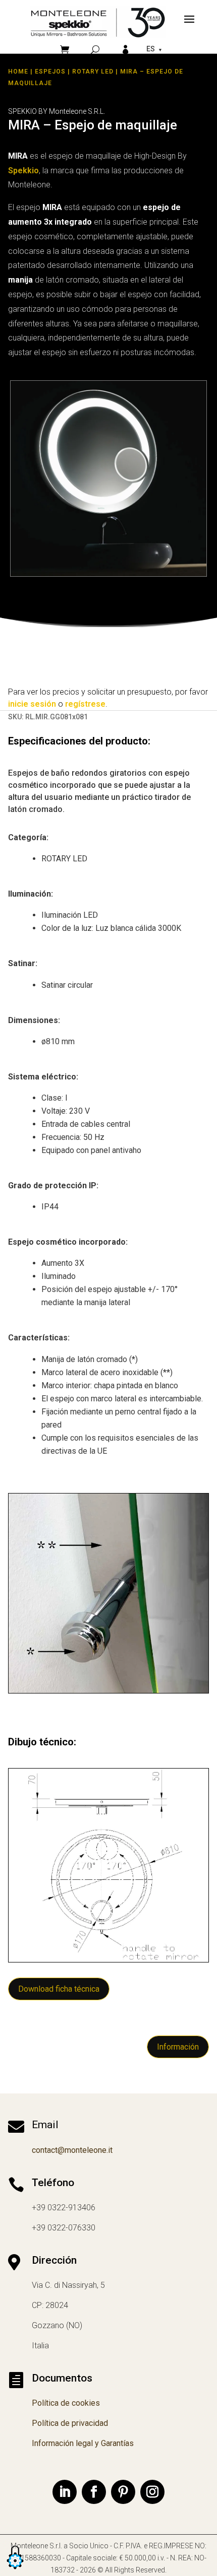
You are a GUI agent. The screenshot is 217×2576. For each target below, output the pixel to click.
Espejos (50, 72)
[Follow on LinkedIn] (65, 2492)
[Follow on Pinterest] (123, 2492)
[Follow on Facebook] (94, 2492)
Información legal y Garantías (83, 2443)
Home (18, 72)
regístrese (85, 704)
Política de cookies (66, 2403)
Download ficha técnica (59, 1989)
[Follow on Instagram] (152, 2492)
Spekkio (23, 171)
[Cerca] (95, 50)
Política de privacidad (70, 2423)
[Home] (98, 22)
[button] (15, 2570)
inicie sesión (32, 704)
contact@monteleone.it (72, 2150)
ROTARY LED (93, 72)
